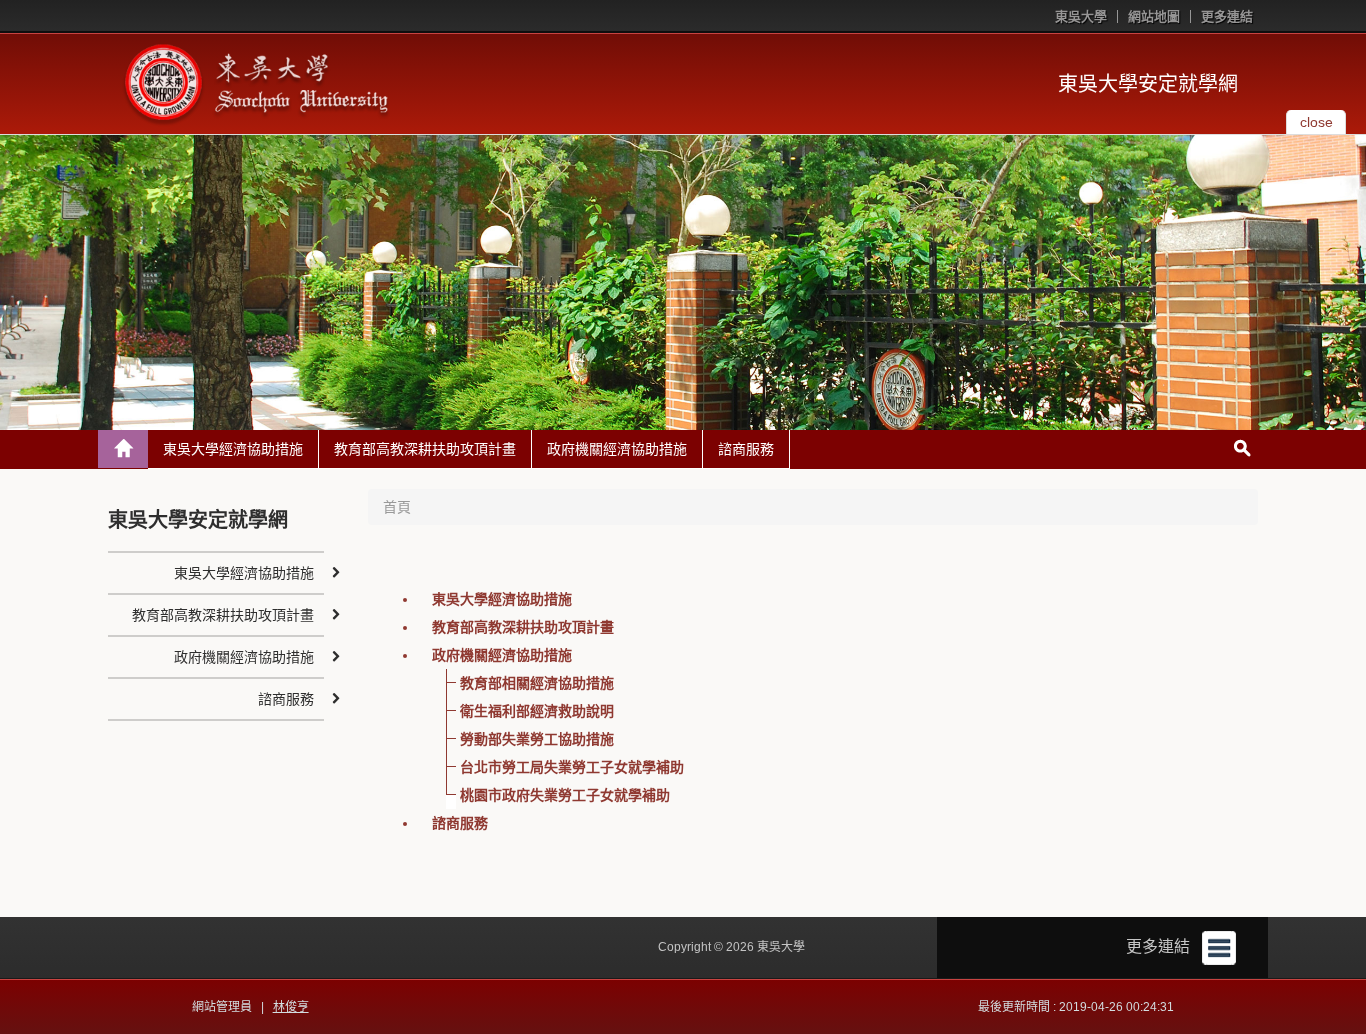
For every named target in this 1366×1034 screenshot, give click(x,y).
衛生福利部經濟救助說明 (537, 711)
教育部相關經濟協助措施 (537, 683)
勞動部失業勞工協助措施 (537, 739)
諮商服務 (746, 449)
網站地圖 (1154, 16)
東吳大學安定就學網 (1148, 84)
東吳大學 (1081, 16)
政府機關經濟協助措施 (617, 449)
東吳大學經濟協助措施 (233, 449)
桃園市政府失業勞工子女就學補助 (565, 795)
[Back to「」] (123, 449)
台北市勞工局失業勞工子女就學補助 (572, 767)
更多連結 (1227, 16)
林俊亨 (291, 1007)
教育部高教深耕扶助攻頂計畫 (425, 449)
